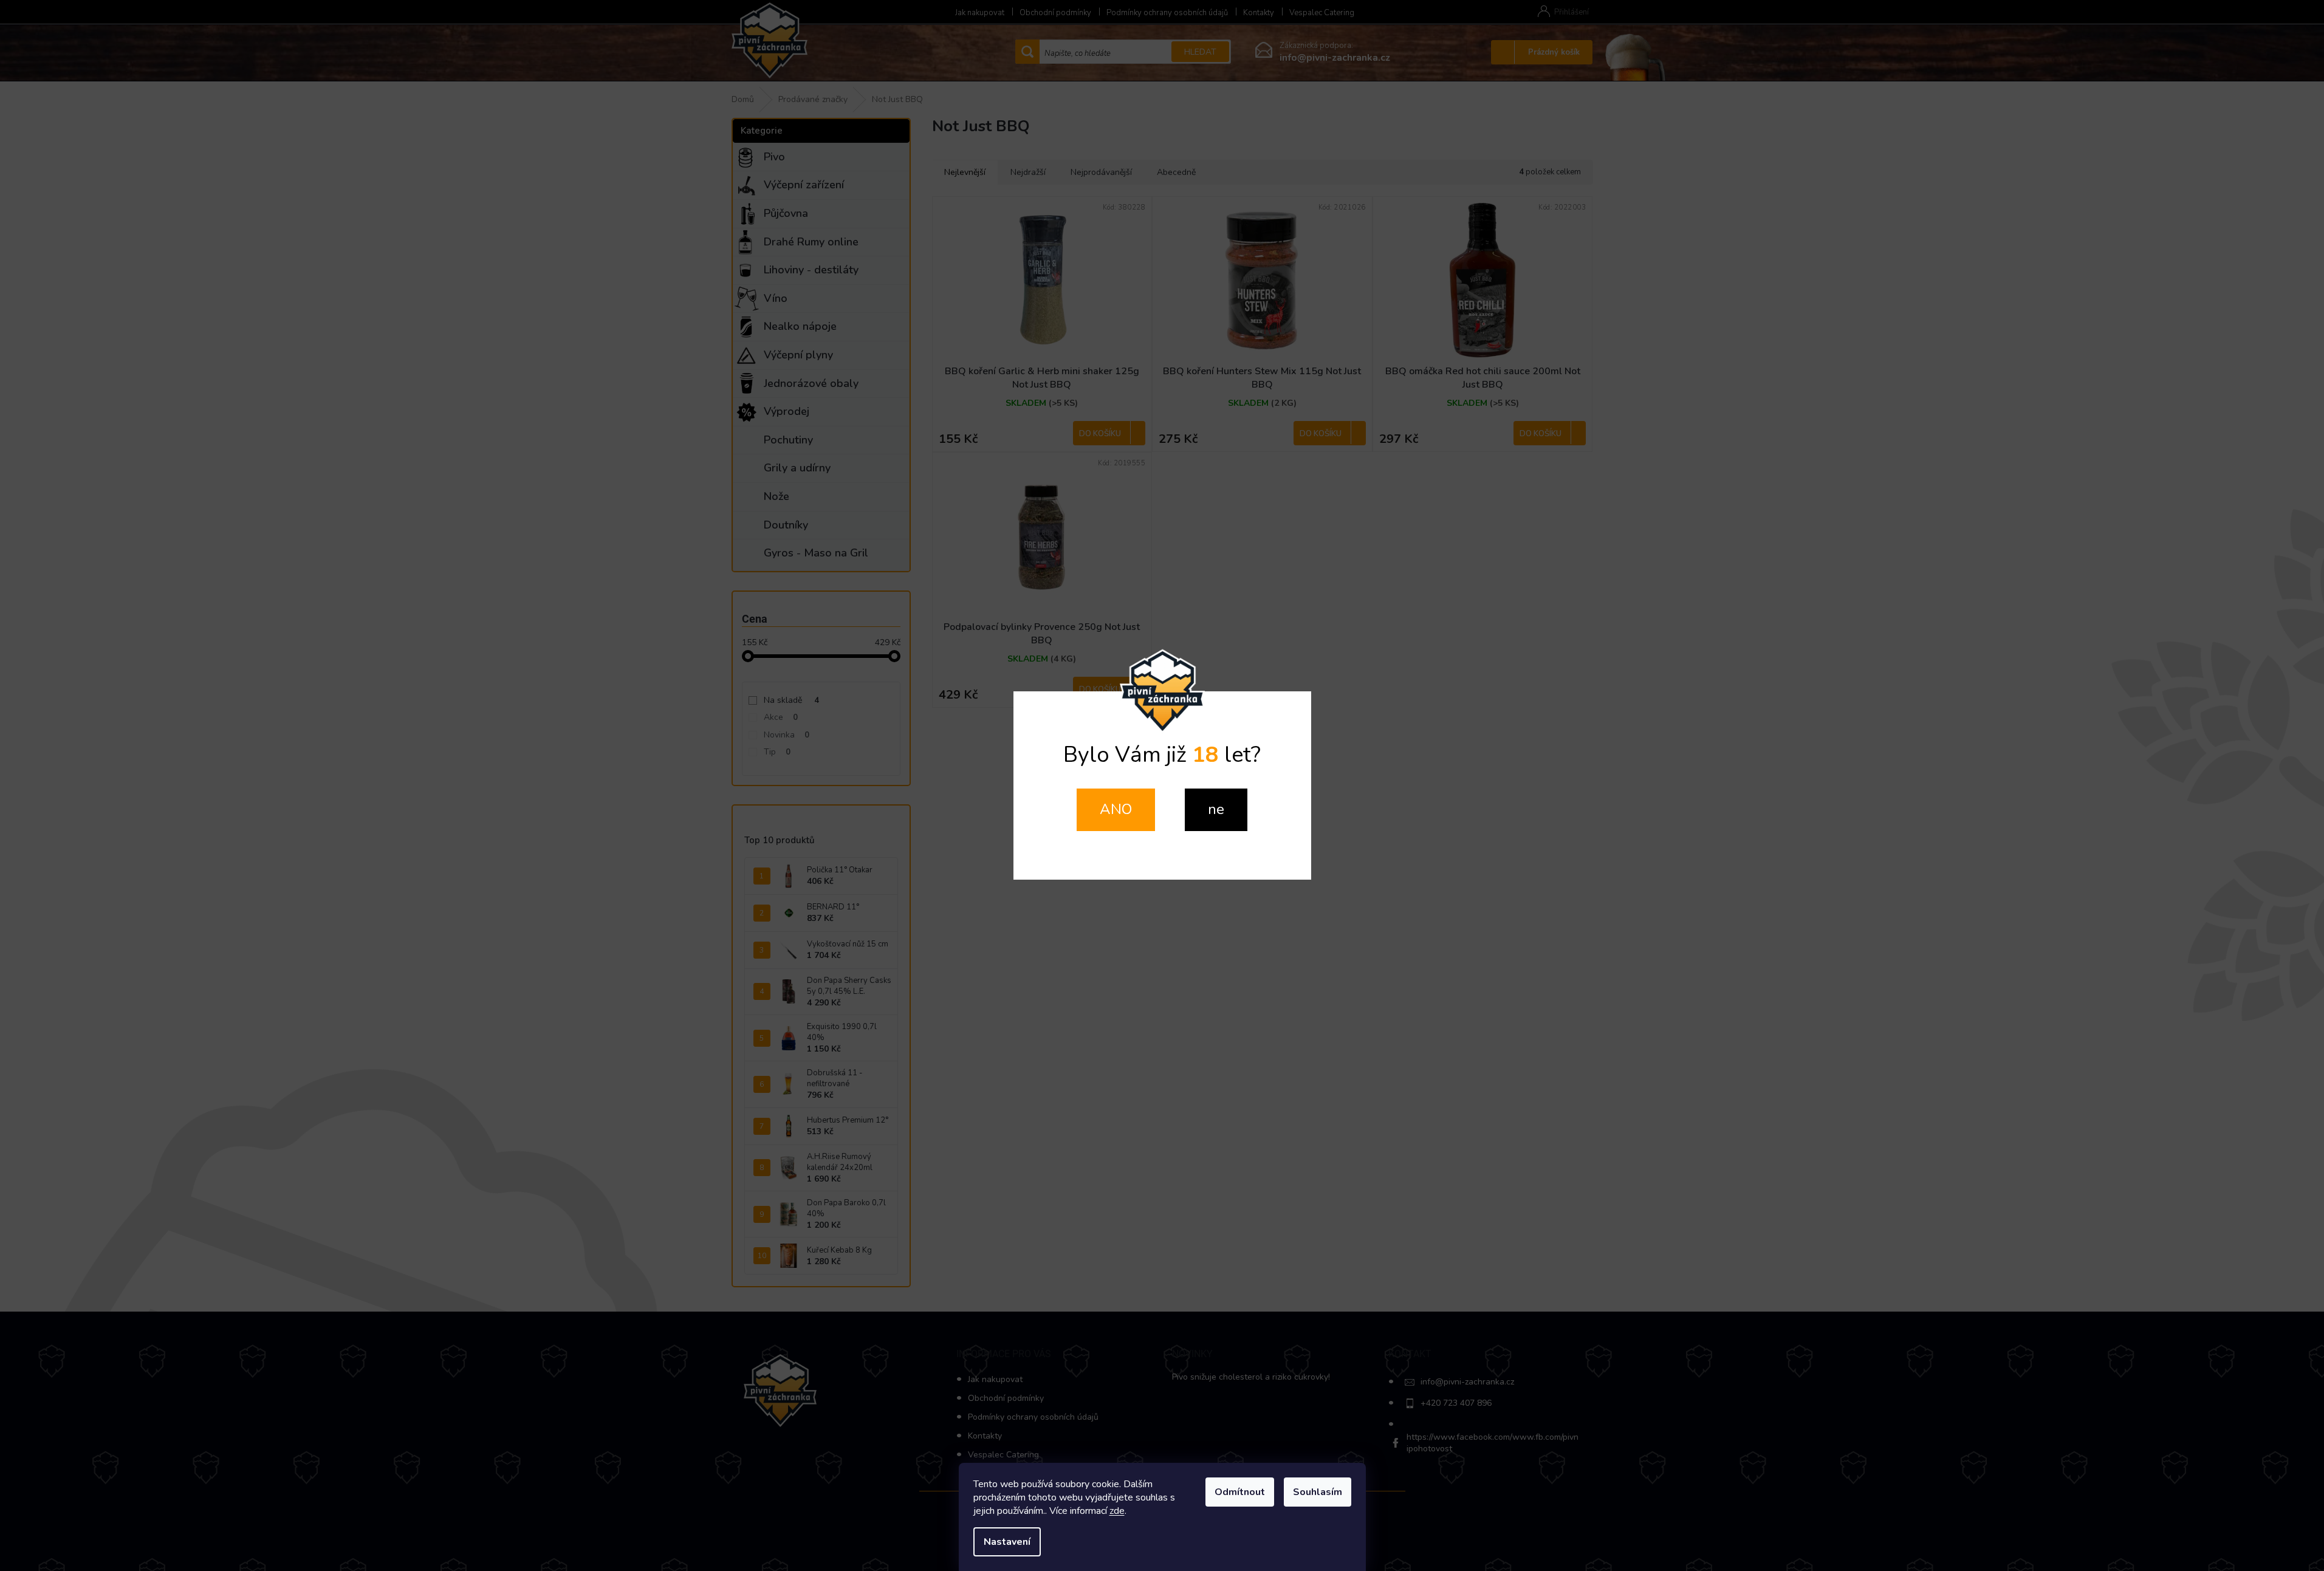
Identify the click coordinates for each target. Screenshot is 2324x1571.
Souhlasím (1318, 1492)
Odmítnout (1240, 1492)
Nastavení (1007, 1542)
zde (1117, 1511)
